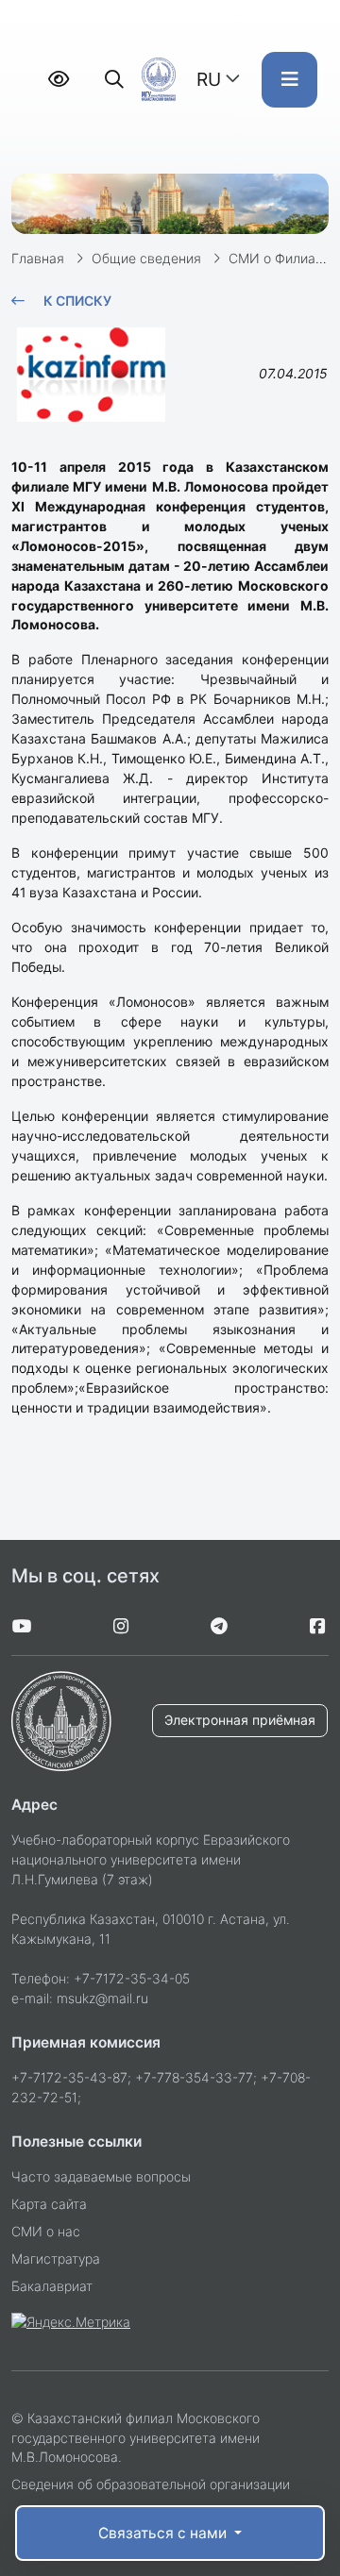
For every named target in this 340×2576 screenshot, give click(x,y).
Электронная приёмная (240, 1720)
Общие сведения (146, 258)
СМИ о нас (46, 2231)
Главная (38, 258)
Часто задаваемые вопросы (101, 2176)
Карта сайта (49, 2204)
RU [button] (209, 79)
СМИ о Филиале (280, 258)
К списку (77, 301)
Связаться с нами (164, 2533)
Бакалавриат (52, 2286)
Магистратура (56, 2258)
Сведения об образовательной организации (151, 2484)
